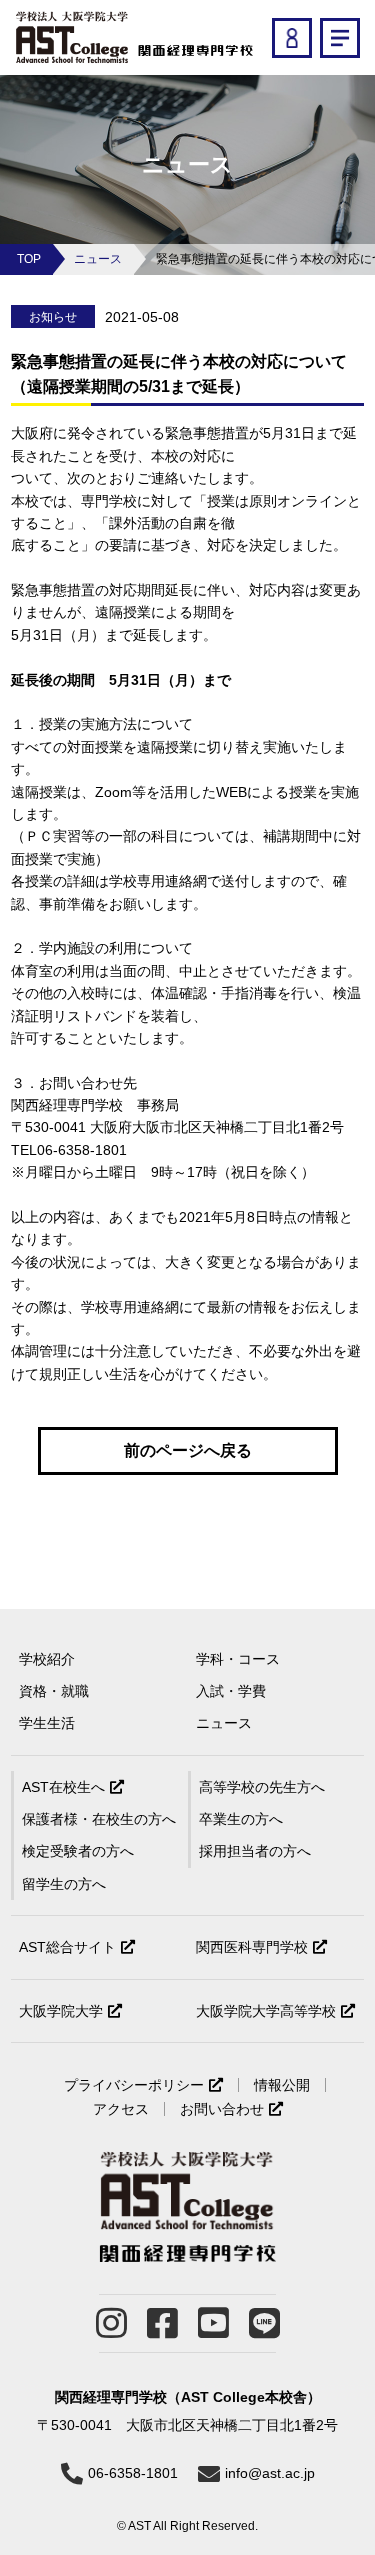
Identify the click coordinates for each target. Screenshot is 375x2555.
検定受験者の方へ (78, 1851)
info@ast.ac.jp (270, 2473)
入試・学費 (231, 1691)
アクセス (121, 2109)
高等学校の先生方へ (262, 1787)
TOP (29, 259)
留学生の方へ (64, 1884)
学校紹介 (47, 1659)
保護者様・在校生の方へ (99, 1819)
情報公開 (282, 2085)
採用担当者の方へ (255, 1851)
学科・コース (238, 1659)
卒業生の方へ (241, 1819)
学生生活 (47, 1723)
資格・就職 (54, 1691)
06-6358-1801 (133, 2473)
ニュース (98, 259)
